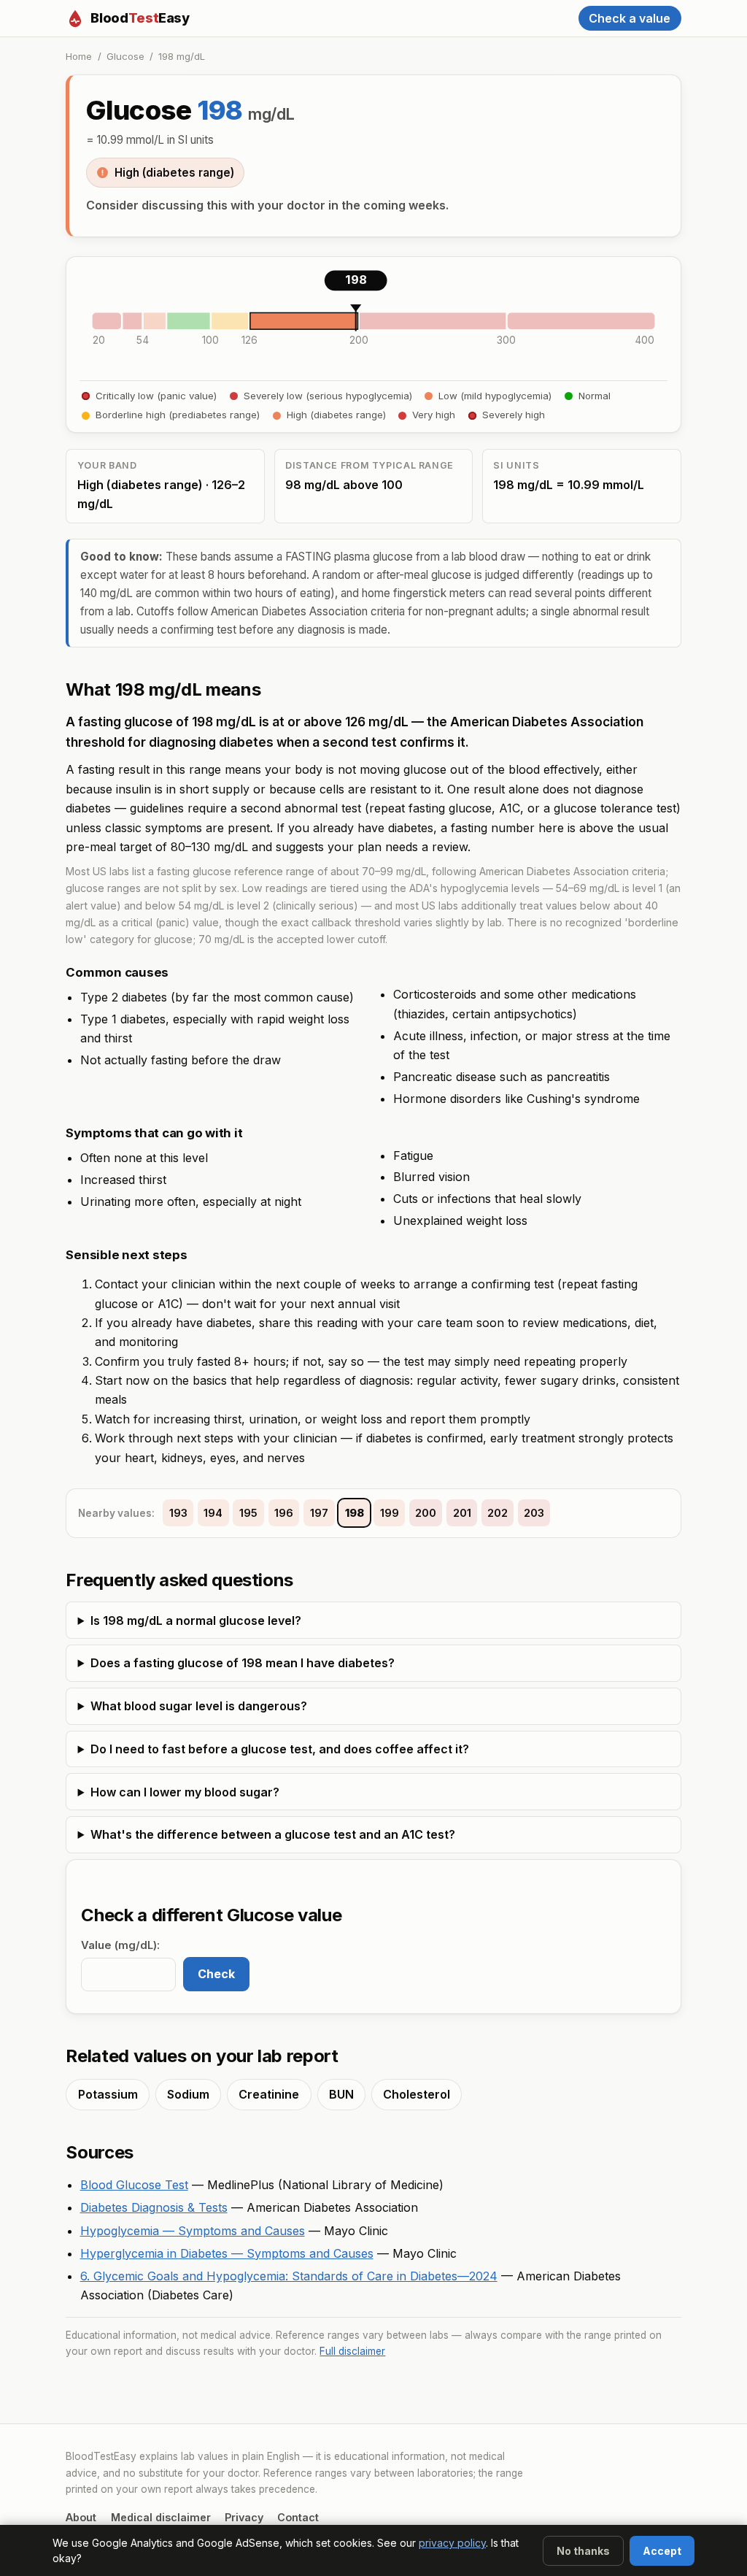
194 (213, 1513)
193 (178, 1513)
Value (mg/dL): (120, 1945)
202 (498, 1513)
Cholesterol (417, 2094)
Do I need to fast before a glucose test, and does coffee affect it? (280, 1749)
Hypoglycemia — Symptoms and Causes (193, 2231)
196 (284, 1513)
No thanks (583, 2551)
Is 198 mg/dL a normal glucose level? (196, 1620)
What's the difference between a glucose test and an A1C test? (273, 1834)
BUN (341, 2094)
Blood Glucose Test (134, 2185)
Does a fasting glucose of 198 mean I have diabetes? (243, 1663)
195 (248, 1513)
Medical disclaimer (161, 2517)
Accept (662, 2551)
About (81, 2517)
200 (426, 1513)
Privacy (244, 2517)
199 (390, 1513)
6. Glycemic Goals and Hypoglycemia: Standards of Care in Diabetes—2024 (289, 2276)
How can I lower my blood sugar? (185, 1792)
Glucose (125, 56)
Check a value (630, 18)
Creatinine (269, 2094)
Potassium (108, 2094)
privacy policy (452, 2543)
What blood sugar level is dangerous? (199, 1706)
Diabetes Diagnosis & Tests (154, 2207)
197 (319, 1513)
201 (462, 1513)
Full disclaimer (352, 2351)
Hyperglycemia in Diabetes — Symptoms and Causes (227, 2253)
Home (79, 56)
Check (216, 1974)
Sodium (188, 2094)
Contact (298, 2517)
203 (534, 1513)
